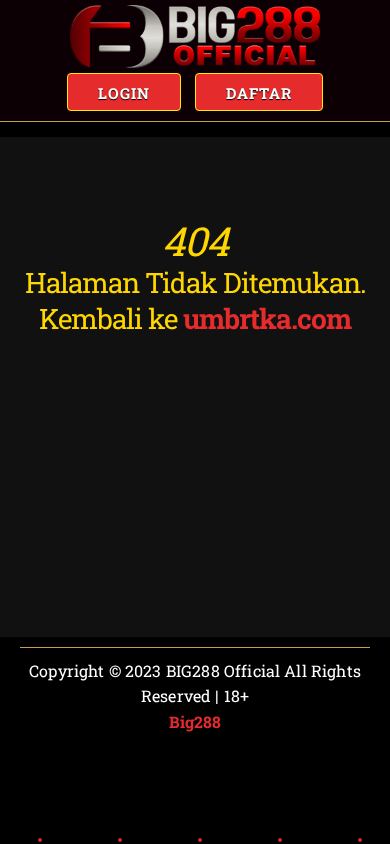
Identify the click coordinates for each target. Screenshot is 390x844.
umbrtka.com (267, 318)
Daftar (259, 93)
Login (124, 93)
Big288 (195, 721)
